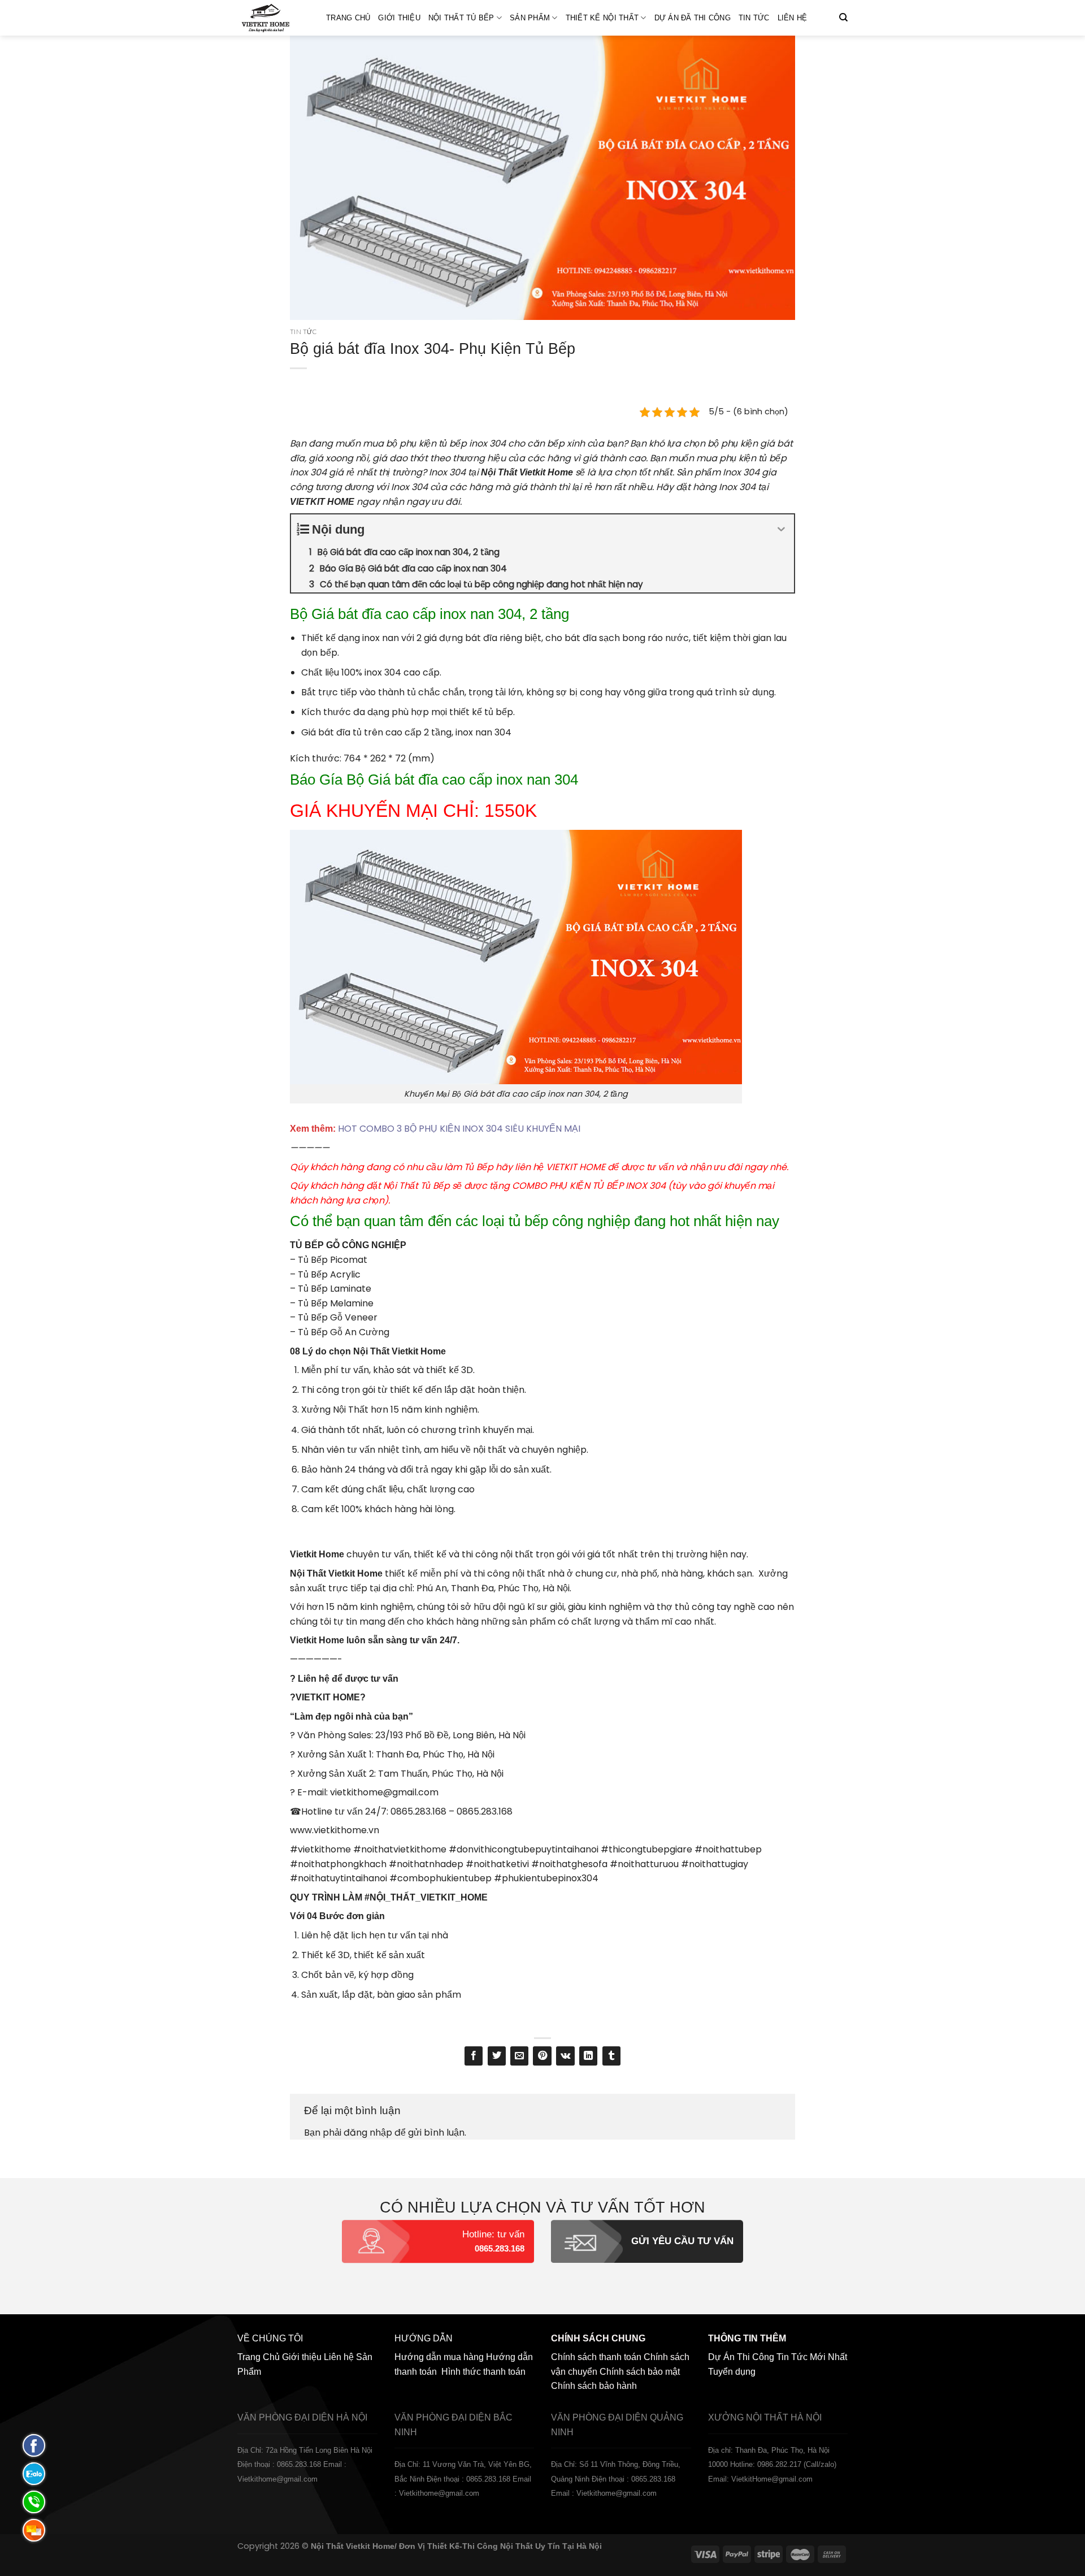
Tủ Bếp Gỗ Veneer (338, 1317)
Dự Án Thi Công (741, 2357)
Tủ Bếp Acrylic (329, 1274)
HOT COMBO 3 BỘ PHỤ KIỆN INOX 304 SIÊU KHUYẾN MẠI (458, 1129)
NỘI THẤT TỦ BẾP (461, 18)
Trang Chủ (348, 18)
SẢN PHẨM (530, 18)
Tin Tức (754, 18)
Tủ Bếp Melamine (336, 1303)
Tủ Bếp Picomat (333, 1260)
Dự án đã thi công (693, 18)
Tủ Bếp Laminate (335, 1289)
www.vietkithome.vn (335, 1830)
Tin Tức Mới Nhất (812, 2357)
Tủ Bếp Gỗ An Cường (344, 1332)
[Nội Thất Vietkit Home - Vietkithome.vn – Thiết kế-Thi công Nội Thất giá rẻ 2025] (273, 18)
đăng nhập (368, 2133)
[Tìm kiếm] (843, 18)
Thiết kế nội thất (602, 18)
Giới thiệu (399, 18)
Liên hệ (793, 18)
